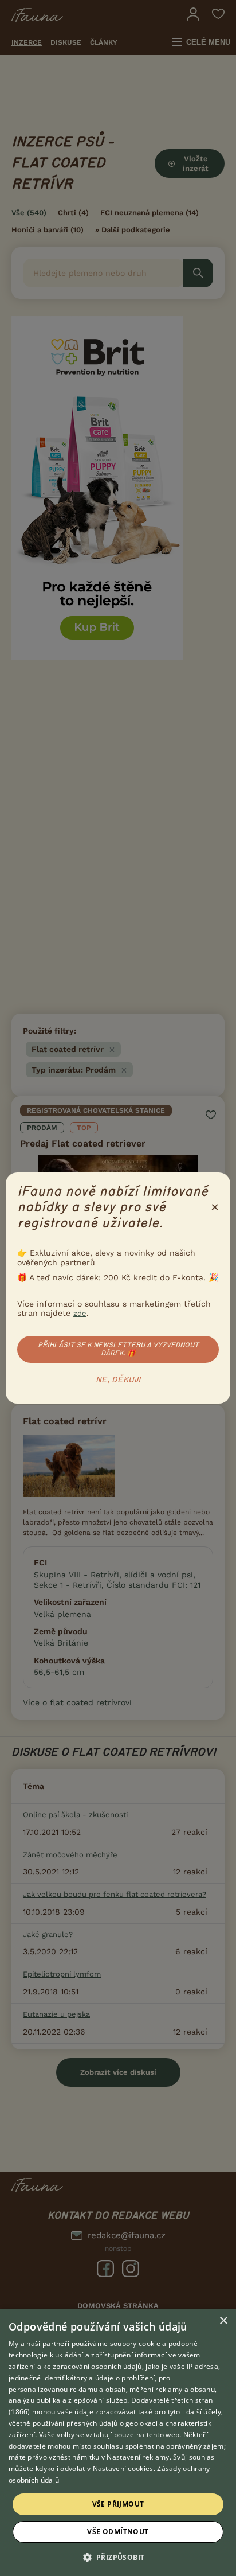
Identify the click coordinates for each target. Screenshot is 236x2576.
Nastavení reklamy (138, 2457)
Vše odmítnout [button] (118, 2532)
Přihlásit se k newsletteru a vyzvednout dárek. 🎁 (118, 1349)
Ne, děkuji (118, 1380)
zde (80, 1313)
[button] (118, 2556)
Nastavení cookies (123, 2468)
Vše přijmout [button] (118, 2504)
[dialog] (118, 2442)
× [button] (223, 2321)
